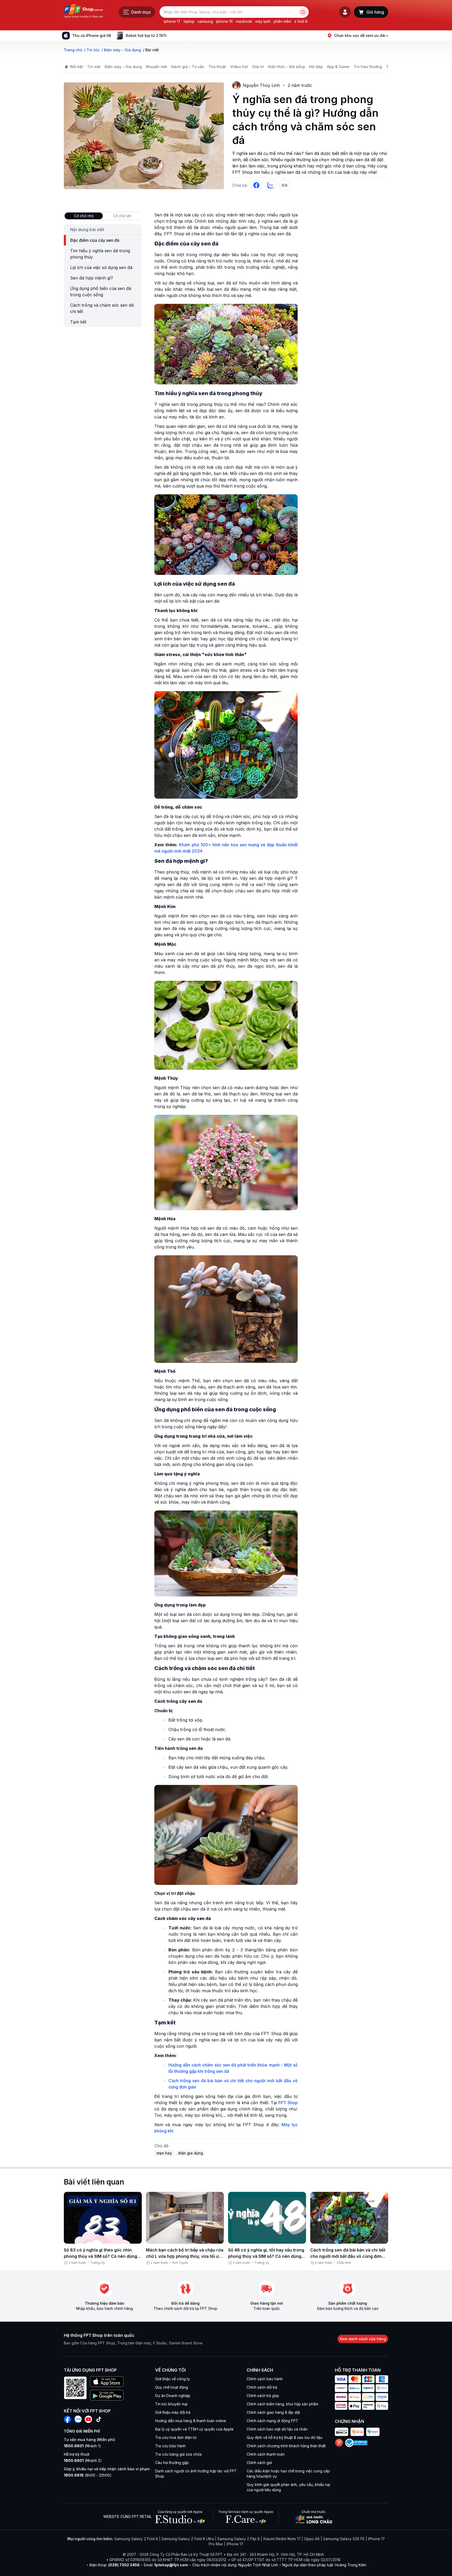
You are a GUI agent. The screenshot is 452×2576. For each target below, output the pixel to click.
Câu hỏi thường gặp (172, 2463)
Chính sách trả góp (263, 2396)
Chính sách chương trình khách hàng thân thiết (286, 2446)
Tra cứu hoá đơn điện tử (176, 2437)
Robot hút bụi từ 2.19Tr (146, 35)
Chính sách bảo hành (265, 2379)
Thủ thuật (217, 67)
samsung (205, 21)
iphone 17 (172, 21)
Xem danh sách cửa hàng (363, 2339)
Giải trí (258, 67)
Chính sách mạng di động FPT (272, 2421)
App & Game (338, 67)
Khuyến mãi (157, 67)
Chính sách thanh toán (266, 2454)
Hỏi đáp (316, 67)
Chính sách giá (259, 2463)
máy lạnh (263, 21)
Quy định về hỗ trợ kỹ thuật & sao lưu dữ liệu (284, 2437)
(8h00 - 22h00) (88, 2475)
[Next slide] (171, 36)
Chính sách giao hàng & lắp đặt (273, 2412)
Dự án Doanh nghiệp (173, 2396)
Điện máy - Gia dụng (123, 67)
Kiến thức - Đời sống (286, 67)
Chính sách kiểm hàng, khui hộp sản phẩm (282, 2404)
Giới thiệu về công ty (173, 2379)
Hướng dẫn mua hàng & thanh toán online (191, 2421)
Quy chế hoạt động (172, 2387)
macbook (244, 21)
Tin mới (94, 67)
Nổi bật (77, 67)
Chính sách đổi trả (262, 2387)
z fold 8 (301, 21)
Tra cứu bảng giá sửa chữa (178, 2454)
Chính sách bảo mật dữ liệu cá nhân (277, 2429)
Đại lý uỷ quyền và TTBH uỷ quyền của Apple (194, 2429)
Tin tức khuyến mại (171, 2404)
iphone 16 (224, 21)
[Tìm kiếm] (303, 12)
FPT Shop (288, 2103)
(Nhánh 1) (82, 2446)
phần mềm (282, 21)
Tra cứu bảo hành (170, 2446)
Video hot (239, 67)
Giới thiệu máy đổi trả (173, 2412)
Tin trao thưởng (368, 67)
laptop (189, 21)
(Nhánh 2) (83, 2460)
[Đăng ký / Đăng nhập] (345, 12)
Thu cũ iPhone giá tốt (92, 35)
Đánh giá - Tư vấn (188, 67)
